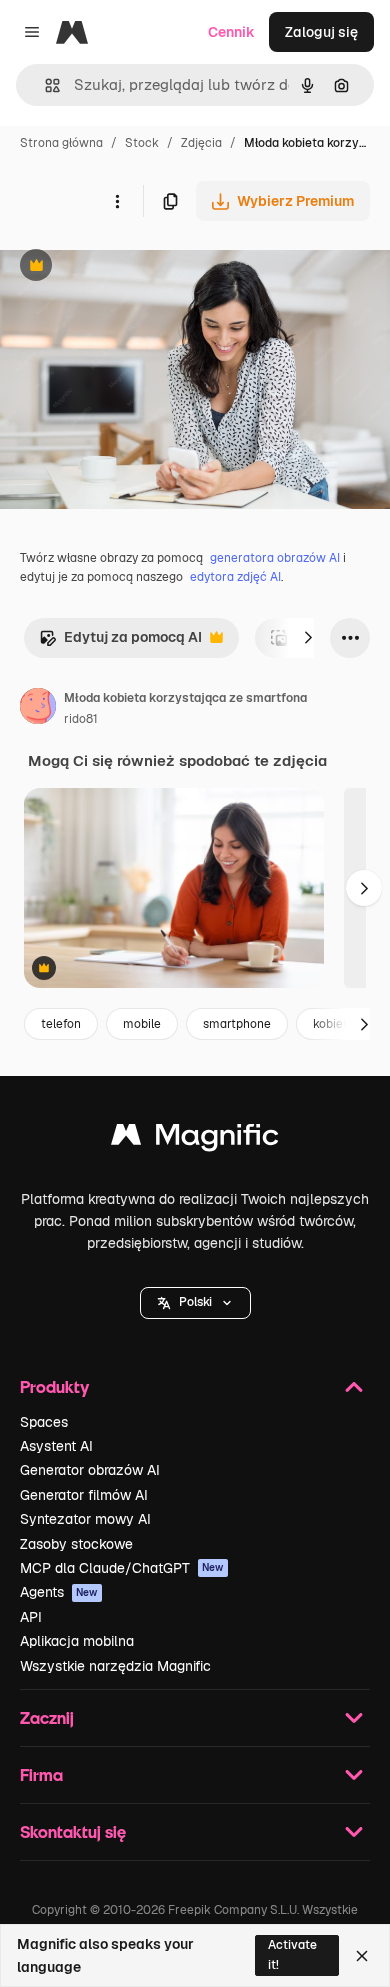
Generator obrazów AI (90, 1470)
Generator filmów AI (84, 1495)
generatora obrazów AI (275, 558)
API (31, 1617)
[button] (195, 1303)
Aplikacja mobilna (77, 1641)
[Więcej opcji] (117, 201)
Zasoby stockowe (76, 1544)
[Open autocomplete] (44, 85)
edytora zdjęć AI (235, 577)
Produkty (54, 1386)
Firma (41, 1774)
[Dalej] (308, 638)
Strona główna (61, 143)
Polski (195, 1302)
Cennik (231, 32)
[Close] (362, 1956)
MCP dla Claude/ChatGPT (122, 1568)
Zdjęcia (201, 143)
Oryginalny (138, 267)
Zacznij (47, 1717)
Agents (59, 1592)
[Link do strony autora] (38, 709)
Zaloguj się (321, 32)
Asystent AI (56, 1446)
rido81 (81, 719)
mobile (142, 1024)
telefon (61, 1024)
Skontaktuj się (73, 1831)
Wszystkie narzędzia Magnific (115, 1666)
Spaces (44, 1422)
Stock (142, 143)
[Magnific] (195, 1139)
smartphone (237, 1024)
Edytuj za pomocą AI (120, 642)
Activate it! (292, 1954)
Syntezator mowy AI (85, 1519)
